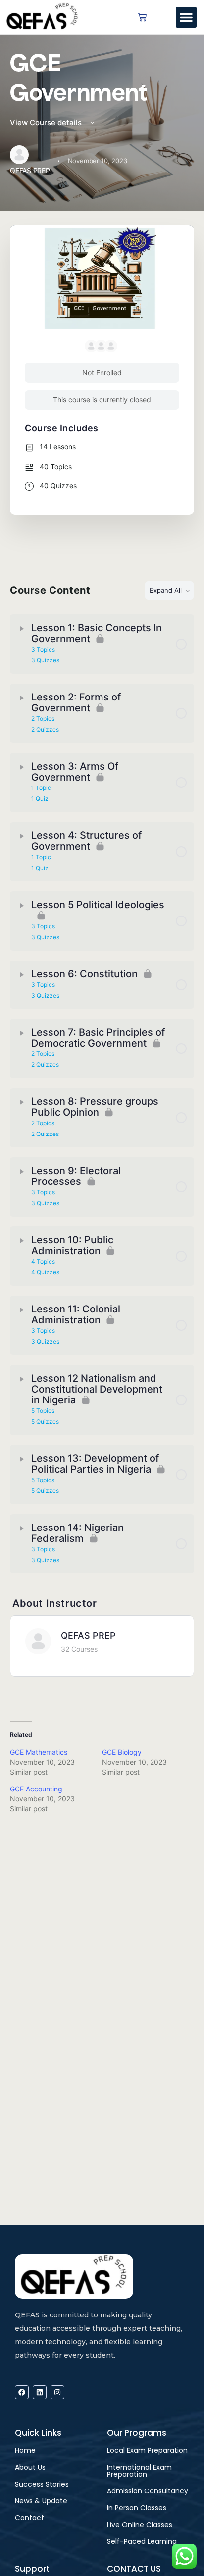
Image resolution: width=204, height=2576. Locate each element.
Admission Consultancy (148, 2491)
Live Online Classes (140, 2525)
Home (25, 2450)
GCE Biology (122, 1752)
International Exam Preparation (139, 2471)
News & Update (41, 2501)
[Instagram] (57, 2392)
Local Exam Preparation (147, 2450)
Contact (29, 2518)
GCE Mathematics (39, 1752)
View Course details (47, 122)
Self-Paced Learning (142, 2541)
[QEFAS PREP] (38, 1641)
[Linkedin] (40, 2392)
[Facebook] (22, 2392)
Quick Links (38, 2433)
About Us (30, 2467)
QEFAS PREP (88, 1636)
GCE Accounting (36, 1789)
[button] (186, 17)
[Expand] (22, 629)
